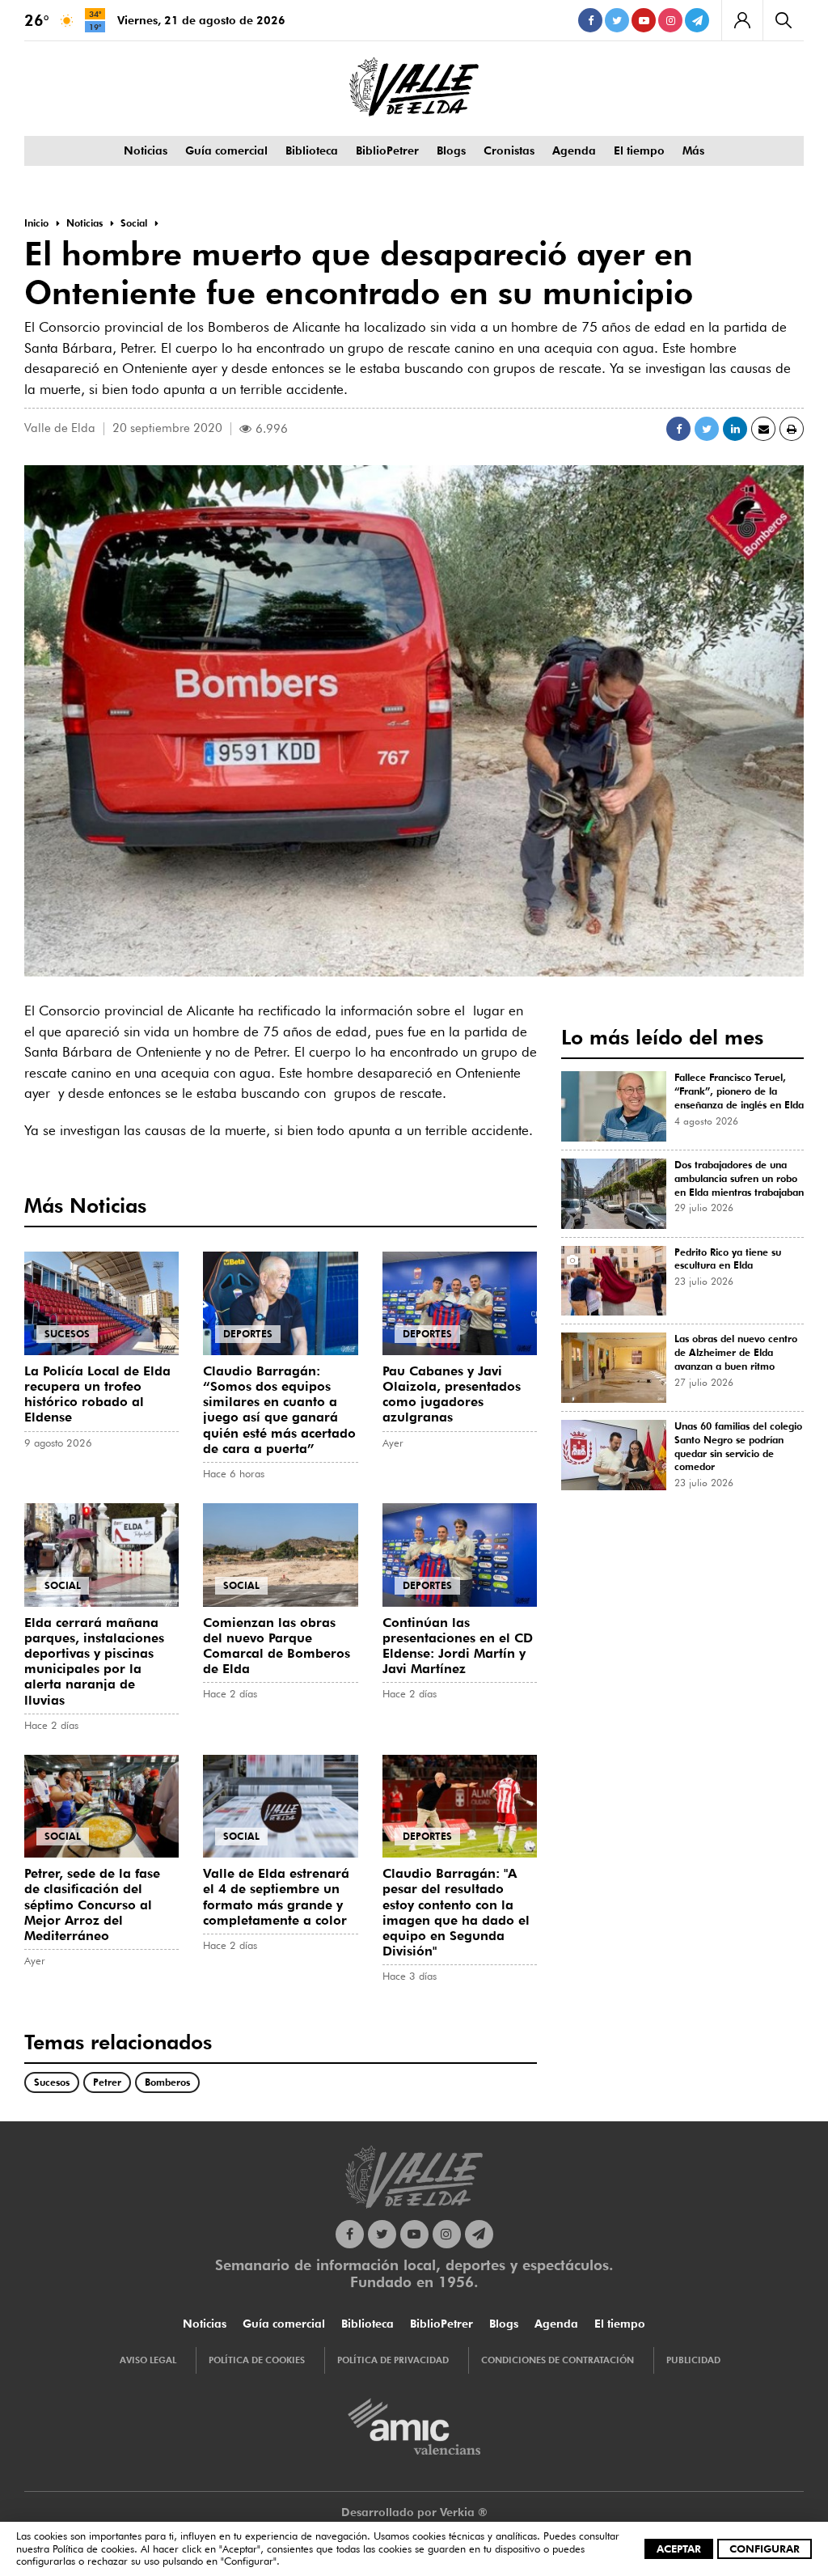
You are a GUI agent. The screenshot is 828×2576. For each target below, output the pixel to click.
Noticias (146, 150)
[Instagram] (670, 20)
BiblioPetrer (387, 150)
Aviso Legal (148, 2360)
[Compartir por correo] (763, 429)
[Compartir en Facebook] (678, 429)
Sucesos (67, 1334)
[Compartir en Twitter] (707, 429)
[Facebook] (590, 20)
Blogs (451, 150)
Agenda (574, 150)
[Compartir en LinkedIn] (735, 429)
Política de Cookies (257, 2360)
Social (63, 1585)
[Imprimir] (792, 429)
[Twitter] (617, 20)
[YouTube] (644, 20)
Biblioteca (312, 150)
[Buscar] (783, 20)
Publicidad (693, 2360)
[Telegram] (697, 20)
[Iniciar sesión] (742, 20)
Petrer (107, 2082)
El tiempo (639, 150)
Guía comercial (226, 150)
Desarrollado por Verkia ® (414, 2512)
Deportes (248, 1334)
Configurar (765, 2548)
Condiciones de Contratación (558, 2360)
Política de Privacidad (393, 2360)
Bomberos (167, 2082)
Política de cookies (93, 2548)
